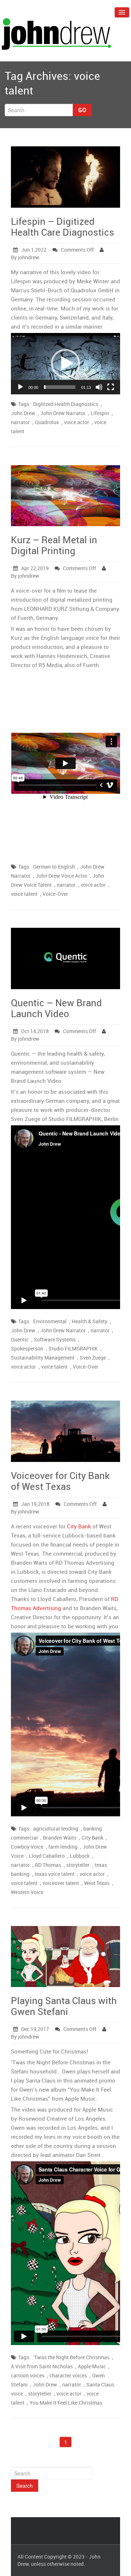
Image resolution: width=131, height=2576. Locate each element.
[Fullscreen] (111, 387)
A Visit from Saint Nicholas (42, 2366)
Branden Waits (60, 1838)
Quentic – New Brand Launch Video (56, 1008)
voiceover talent (61, 1883)
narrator (20, 422)
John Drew (23, 413)
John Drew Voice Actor (61, 876)
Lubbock (80, 1856)
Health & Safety (90, 1321)
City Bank (79, 1526)
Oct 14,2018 (35, 1031)
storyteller (78, 1865)
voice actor (77, 422)
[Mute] (99, 387)
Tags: (24, 404)
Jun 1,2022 (34, 250)
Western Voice (27, 1892)
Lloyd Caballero (47, 1856)
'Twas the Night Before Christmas (71, 2357)
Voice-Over (55, 894)
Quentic (20, 1339)
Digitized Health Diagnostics (66, 404)
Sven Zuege (93, 1358)
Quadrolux (47, 422)
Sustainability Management (43, 1358)
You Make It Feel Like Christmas (66, 2403)
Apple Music (92, 2366)
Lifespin (100, 413)
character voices (68, 2375)
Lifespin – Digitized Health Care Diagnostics (63, 227)
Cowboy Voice (27, 1847)
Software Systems (55, 1339)
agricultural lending (56, 1829)
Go (82, 110)
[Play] (20, 387)
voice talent (24, 894)
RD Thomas (48, 1865)
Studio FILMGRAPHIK (73, 1348)
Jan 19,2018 (35, 1504)
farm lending (63, 1847)
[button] (65, 363)
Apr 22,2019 (35, 568)
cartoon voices (28, 2375)
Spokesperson (27, 1348)
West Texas (97, 1883)
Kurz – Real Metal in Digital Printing (54, 545)
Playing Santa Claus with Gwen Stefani (64, 2006)
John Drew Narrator (63, 413)
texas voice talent (55, 1874)
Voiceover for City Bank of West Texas (60, 1481)
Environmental (50, 1321)
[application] (65, 364)
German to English (54, 867)
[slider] (60, 387)
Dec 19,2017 (35, 2029)
